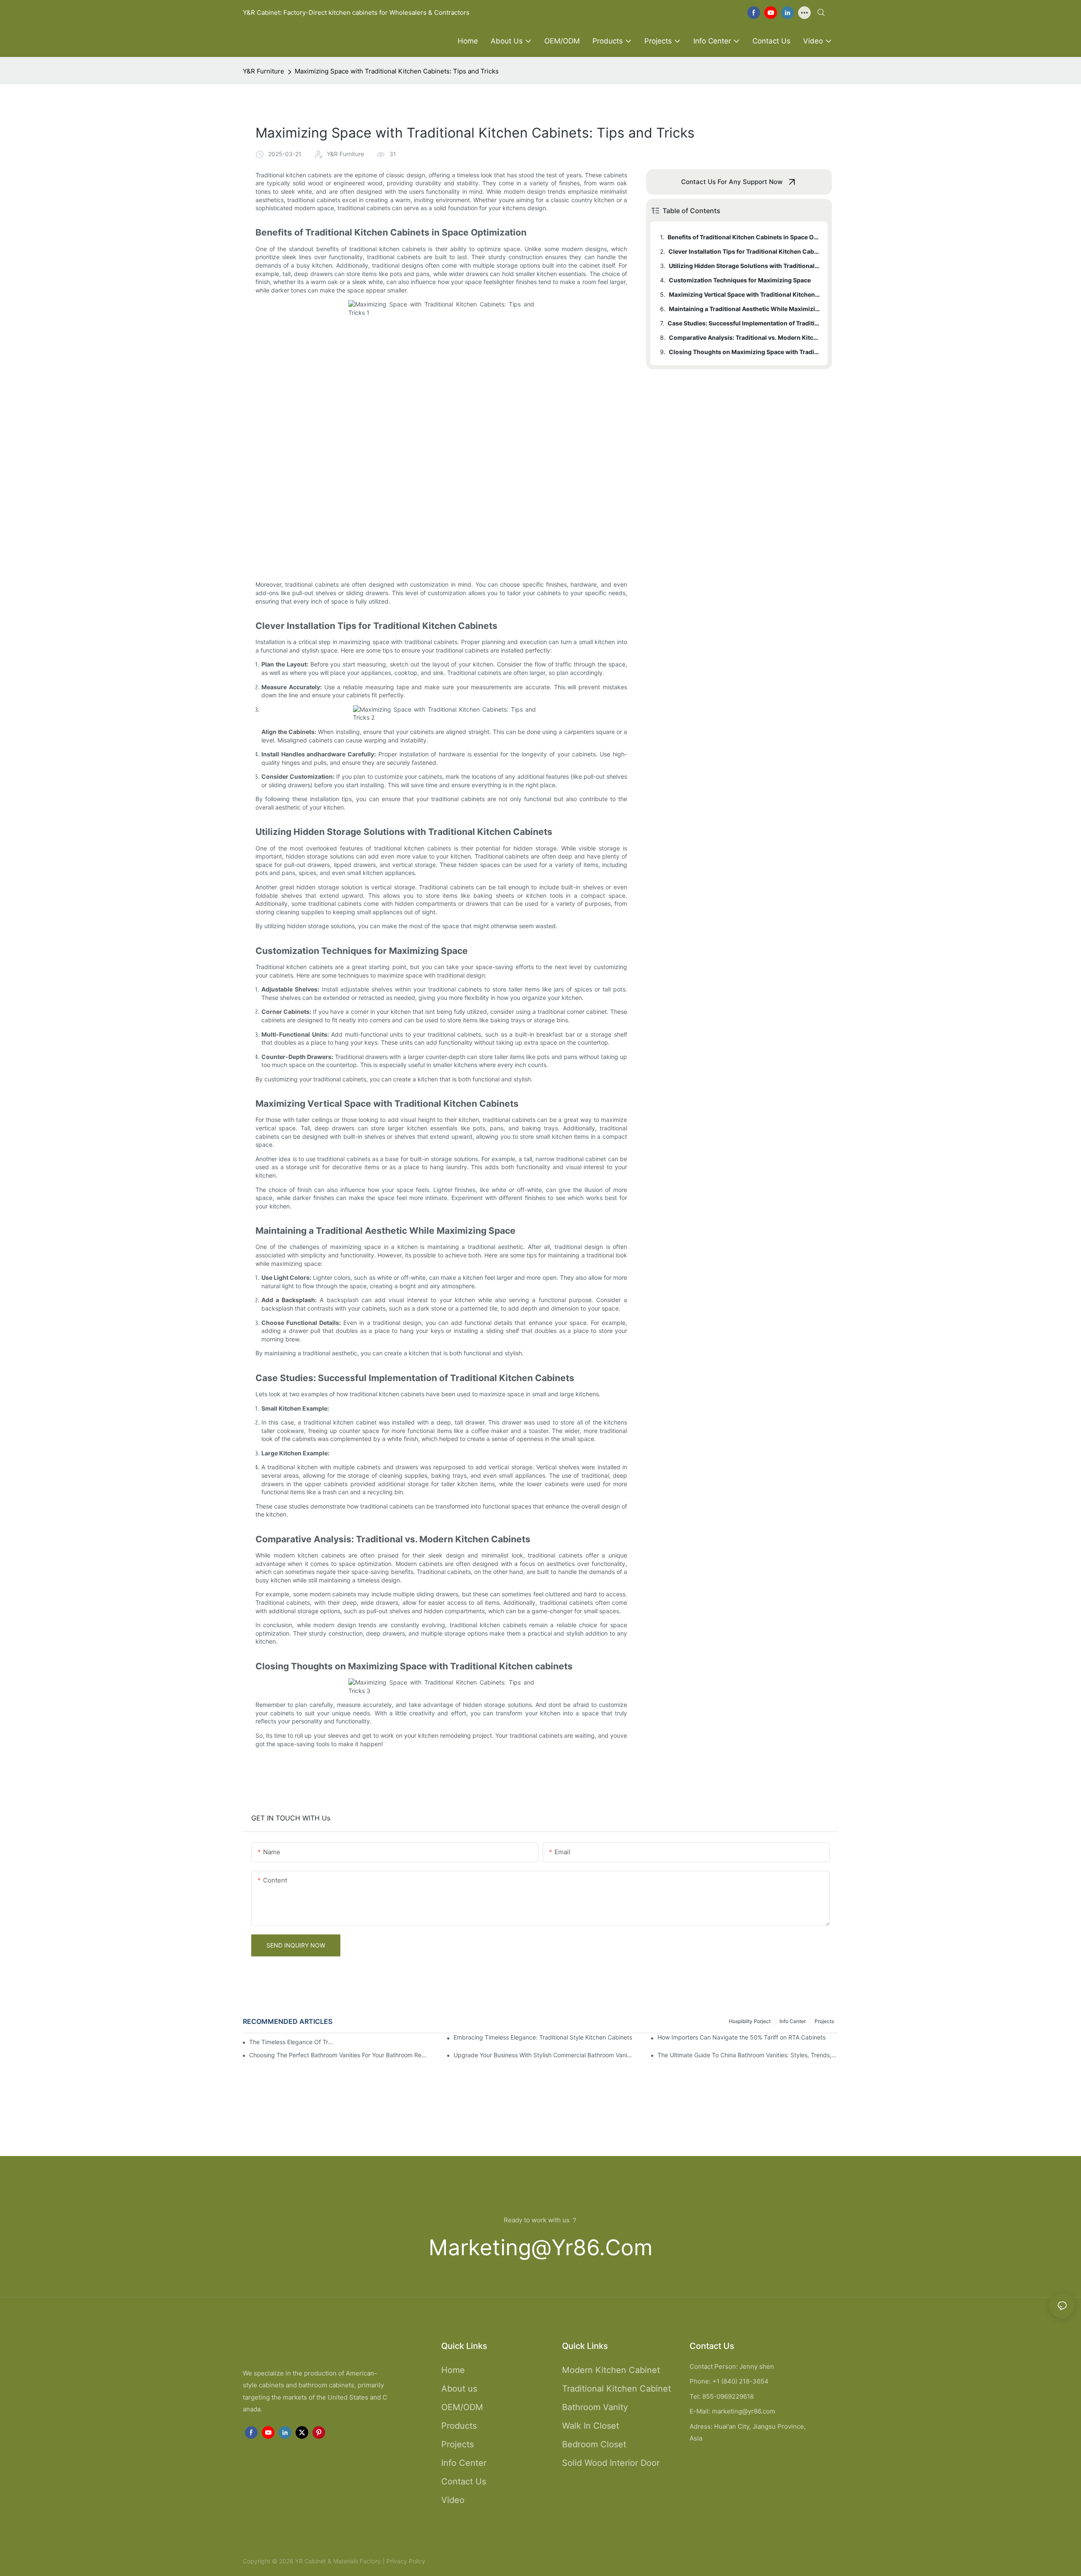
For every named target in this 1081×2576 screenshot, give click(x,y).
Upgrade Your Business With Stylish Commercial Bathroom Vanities (544, 2055)
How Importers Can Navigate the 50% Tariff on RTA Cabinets (741, 2037)
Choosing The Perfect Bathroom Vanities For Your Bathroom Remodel (340, 2055)
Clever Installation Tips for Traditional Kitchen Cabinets (744, 251)
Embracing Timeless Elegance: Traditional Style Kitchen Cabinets (543, 2037)
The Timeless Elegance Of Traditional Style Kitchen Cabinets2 (293, 2042)
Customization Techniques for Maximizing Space (740, 280)
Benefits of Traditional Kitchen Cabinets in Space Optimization (744, 237)
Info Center (793, 2021)
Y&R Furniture (263, 71)
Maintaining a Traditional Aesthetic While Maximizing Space (744, 309)
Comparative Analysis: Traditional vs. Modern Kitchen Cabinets (744, 337)
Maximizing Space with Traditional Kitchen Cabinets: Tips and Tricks (397, 71)
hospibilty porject (750, 2021)
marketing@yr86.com (541, 2247)
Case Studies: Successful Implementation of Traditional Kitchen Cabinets (744, 323)
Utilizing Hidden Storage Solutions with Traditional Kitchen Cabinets (744, 266)
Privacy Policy (406, 2561)
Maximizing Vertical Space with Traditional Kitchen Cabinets (744, 294)
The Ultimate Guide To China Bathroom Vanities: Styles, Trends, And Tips (748, 2055)
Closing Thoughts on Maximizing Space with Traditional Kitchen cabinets (744, 352)
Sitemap (437, 2561)
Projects (824, 2021)
